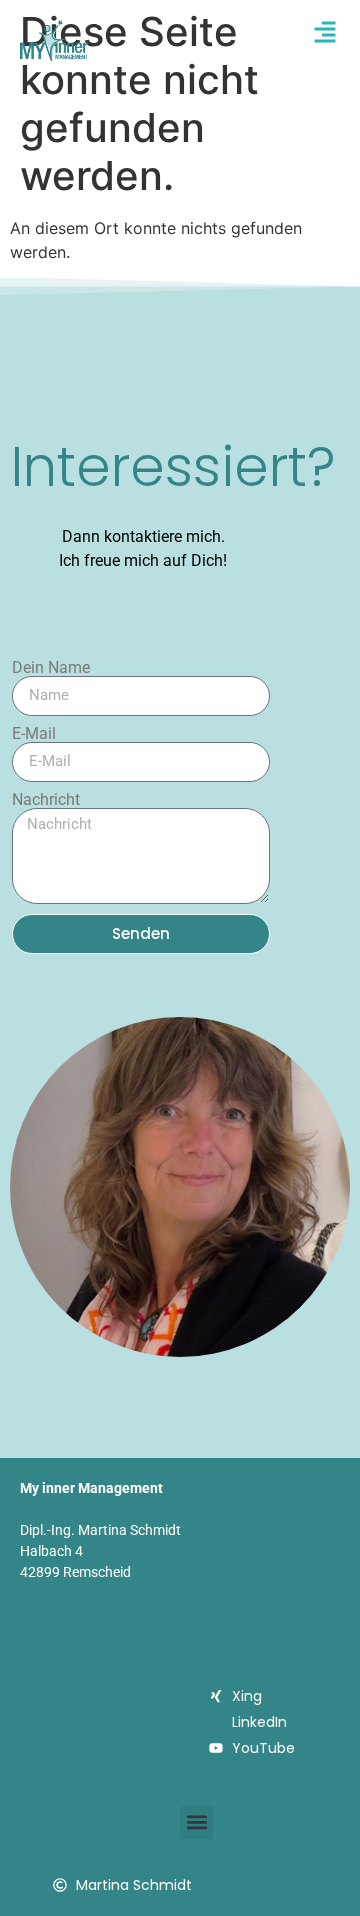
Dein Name (51, 668)
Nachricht (46, 800)
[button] (196, 1822)
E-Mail (34, 734)
